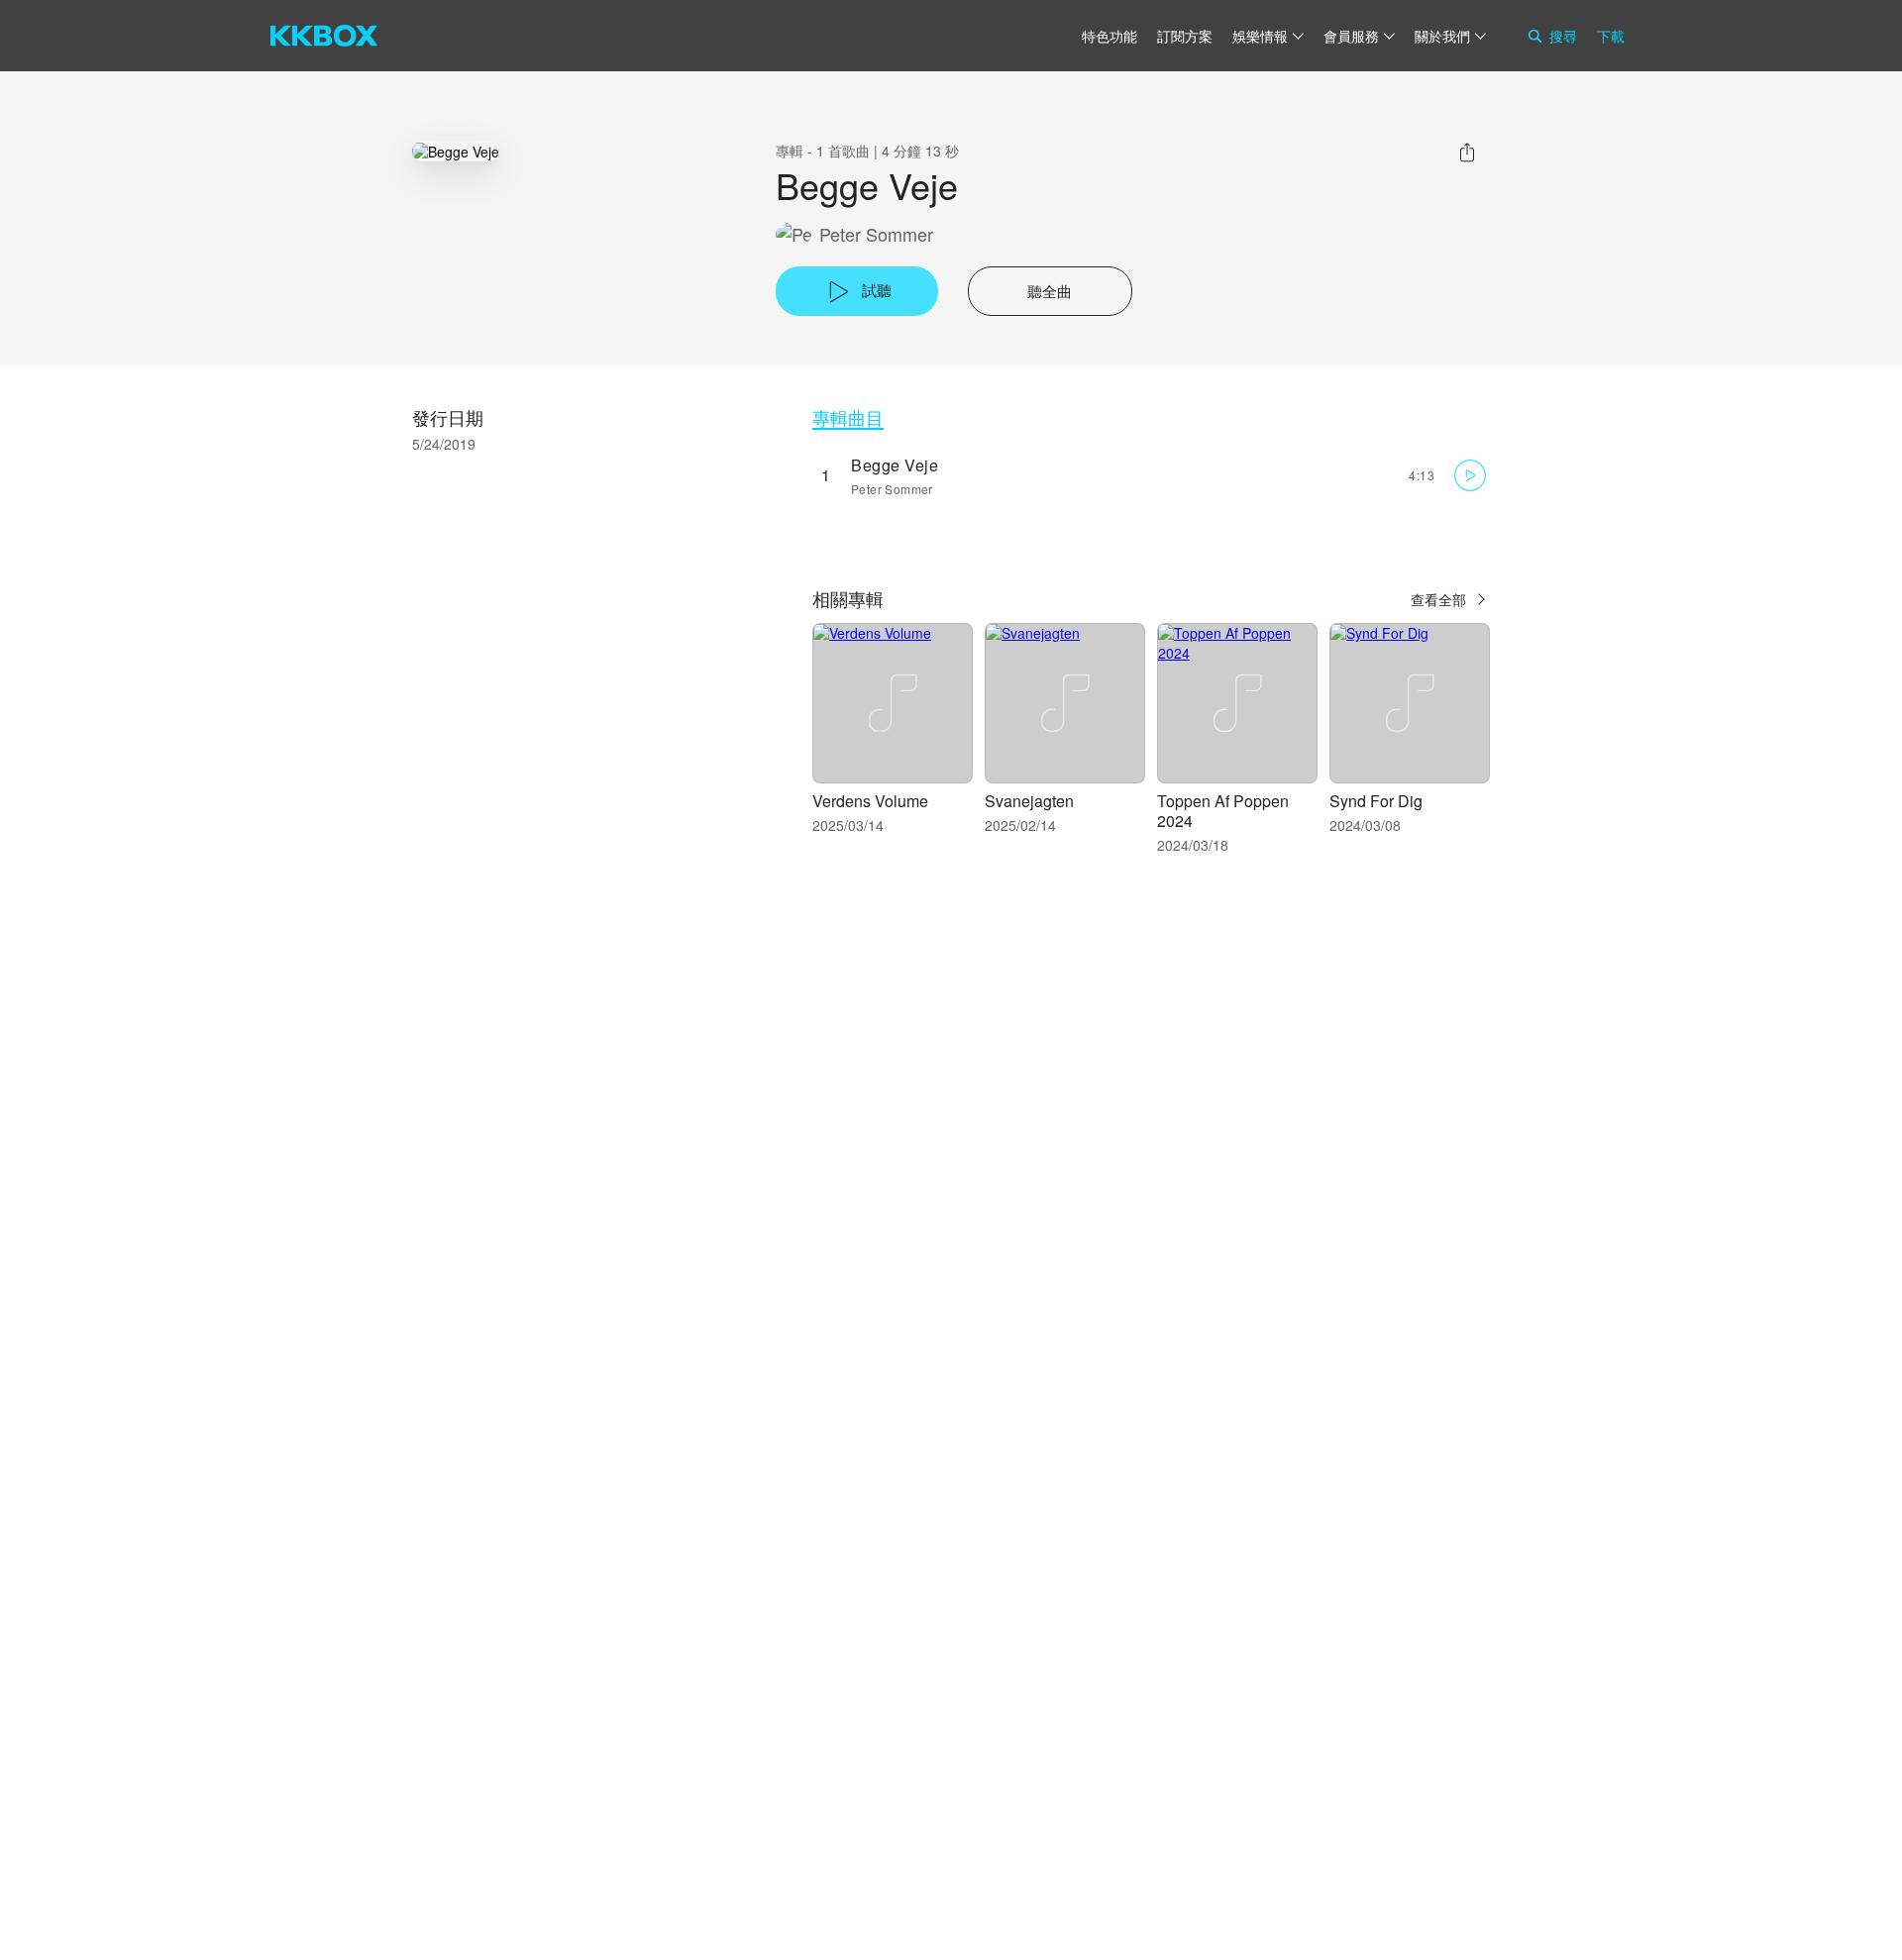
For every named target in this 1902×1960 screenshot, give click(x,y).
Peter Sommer (876, 234)
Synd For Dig (1376, 801)
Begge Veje (895, 465)
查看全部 (1438, 599)
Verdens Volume (870, 801)
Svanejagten (1029, 801)
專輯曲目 (848, 417)
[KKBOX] (324, 36)
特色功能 (1109, 36)
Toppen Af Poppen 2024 (1223, 811)
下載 (1611, 36)
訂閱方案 (1185, 36)
